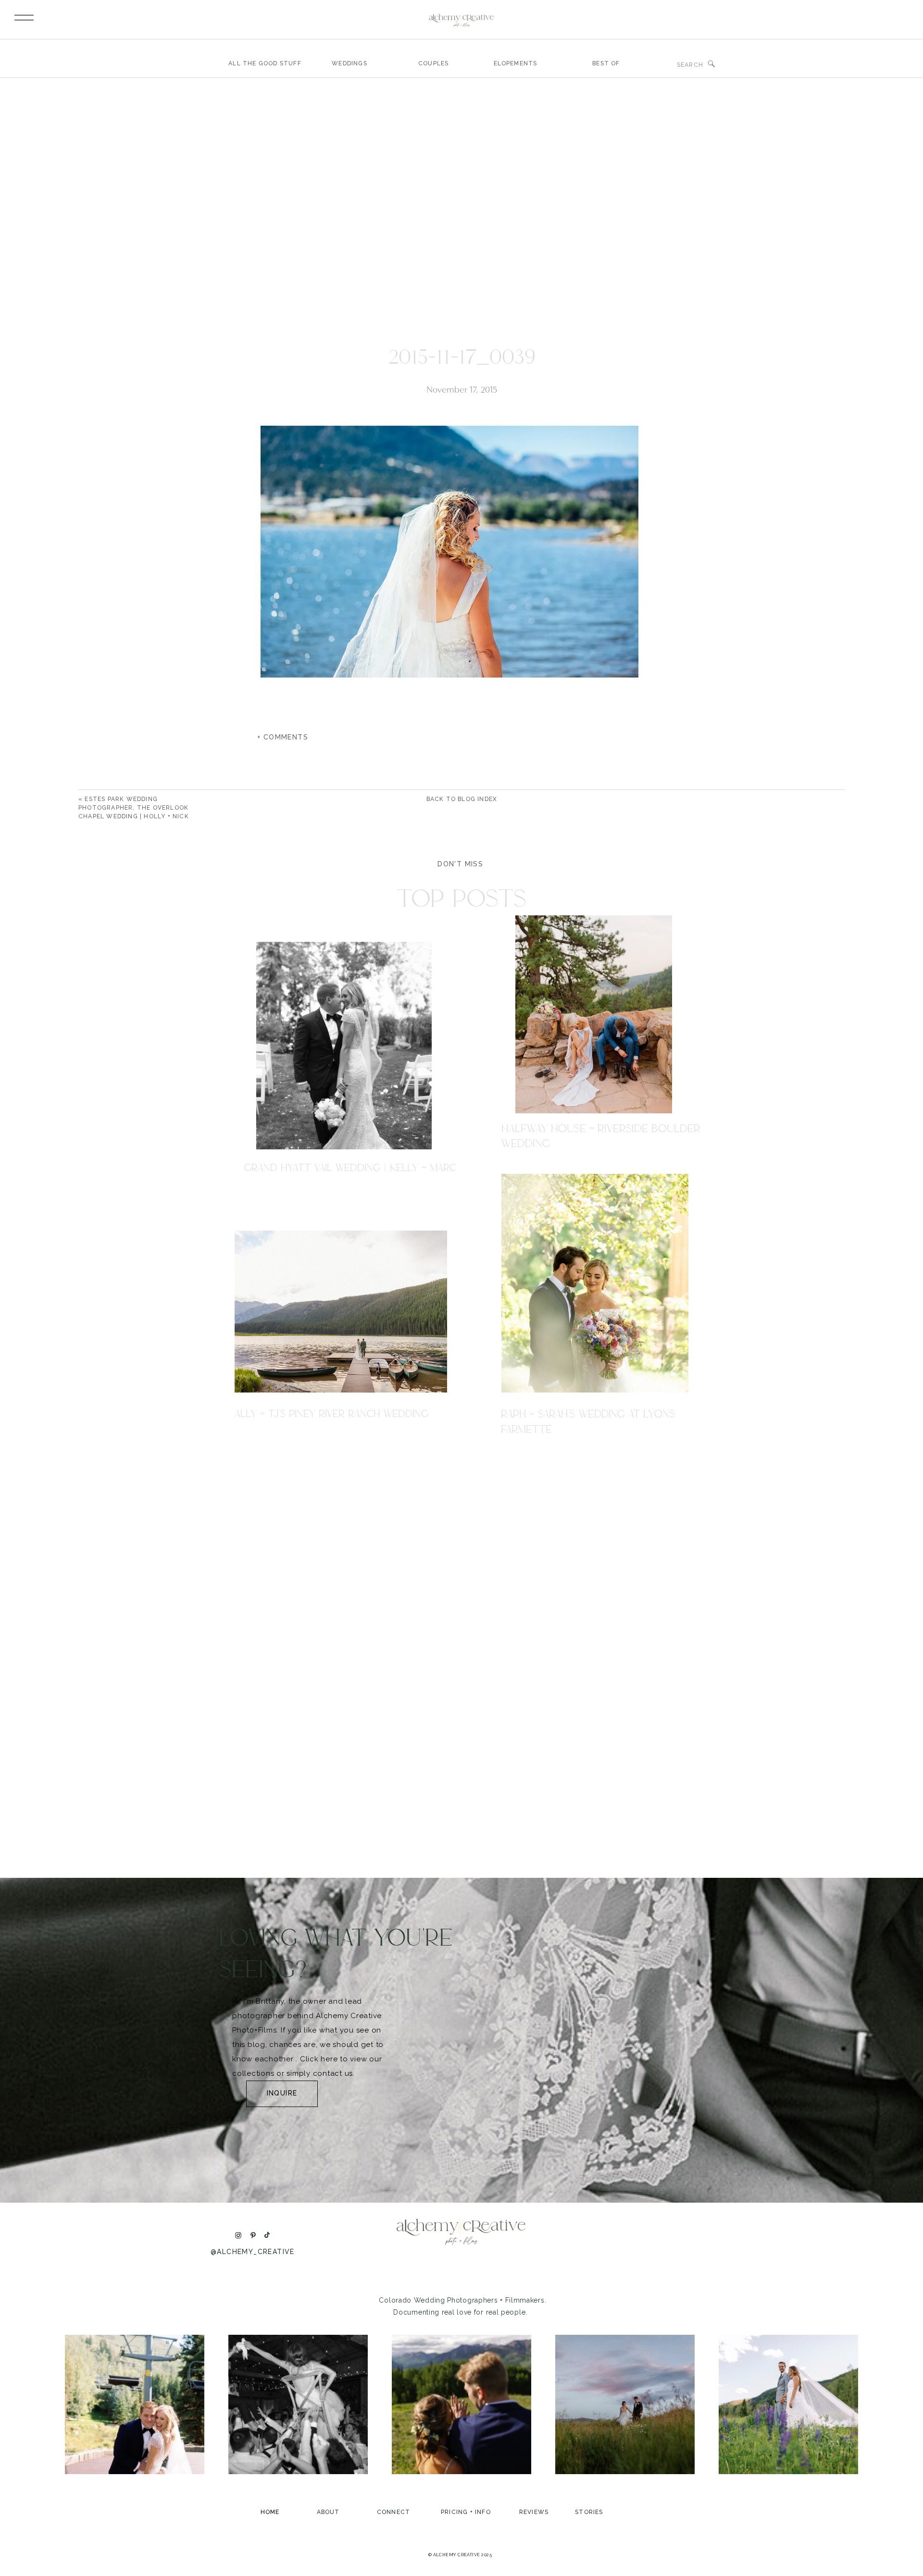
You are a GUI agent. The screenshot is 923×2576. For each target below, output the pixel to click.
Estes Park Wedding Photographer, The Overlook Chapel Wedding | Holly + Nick (134, 808)
